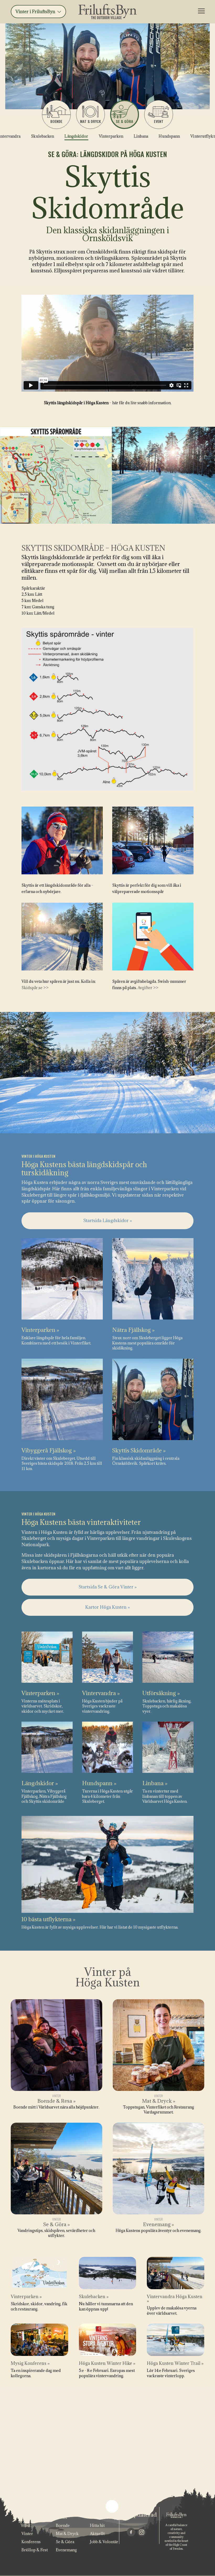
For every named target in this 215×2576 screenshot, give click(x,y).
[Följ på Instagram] (142, 2532)
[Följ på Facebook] (131, 2532)
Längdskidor (76, 136)
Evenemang (66, 2550)
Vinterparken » (40, 1330)
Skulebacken (42, 136)
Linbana (141, 136)
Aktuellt (97, 2534)
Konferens (31, 2542)
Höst (26, 2525)
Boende (56, 121)
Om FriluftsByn (104, 2517)
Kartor (62, 2517)
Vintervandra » (101, 1693)
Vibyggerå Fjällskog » (49, 1450)
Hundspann (169, 136)
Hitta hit (97, 2525)
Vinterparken (111, 136)
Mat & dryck (90, 121)
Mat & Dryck (67, 2534)
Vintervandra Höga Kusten (175, 2299)
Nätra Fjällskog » (133, 1330)
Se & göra (124, 121)
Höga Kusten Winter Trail (175, 2363)
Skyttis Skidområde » (139, 1450)
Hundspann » (99, 1783)
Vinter (27, 2534)
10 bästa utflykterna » (49, 1919)
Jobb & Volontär (104, 2542)
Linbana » (155, 1783)
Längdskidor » (40, 1783)
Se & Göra (65, 2542)
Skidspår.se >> (35, 988)
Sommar (29, 2517)
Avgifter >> (148, 988)
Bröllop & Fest (35, 2550)
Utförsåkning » (161, 1693)
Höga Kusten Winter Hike (107, 2363)
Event (159, 121)
